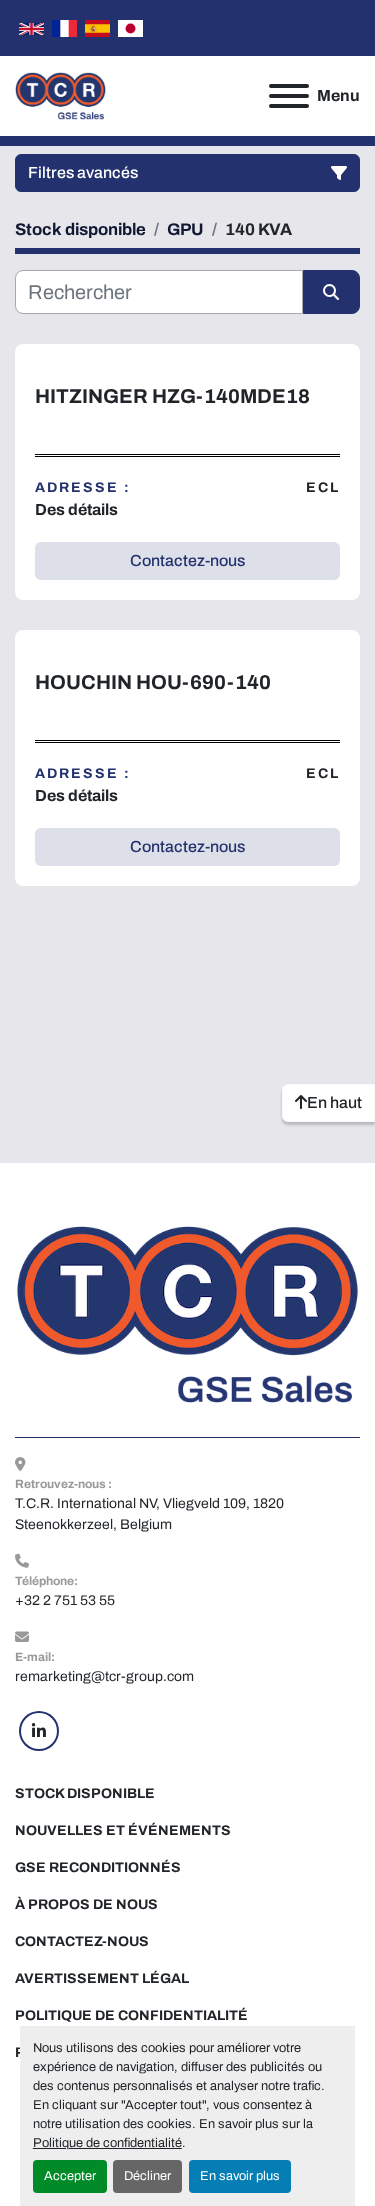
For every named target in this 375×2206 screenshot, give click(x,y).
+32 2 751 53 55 (65, 1600)
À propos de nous (86, 1904)
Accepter (70, 2176)
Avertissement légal (102, 1978)
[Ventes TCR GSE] (187, 1313)
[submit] (332, 292)
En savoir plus (240, 2176)
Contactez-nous (82, 1941)
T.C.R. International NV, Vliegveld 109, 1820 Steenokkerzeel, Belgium (151, 1514)
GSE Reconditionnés (98, 1867)
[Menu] (289, 96)
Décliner (147, 2176)
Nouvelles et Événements (123, 1830)
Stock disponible (85, 1793)
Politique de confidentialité (107, 2143)
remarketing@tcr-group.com (104, 1676)
